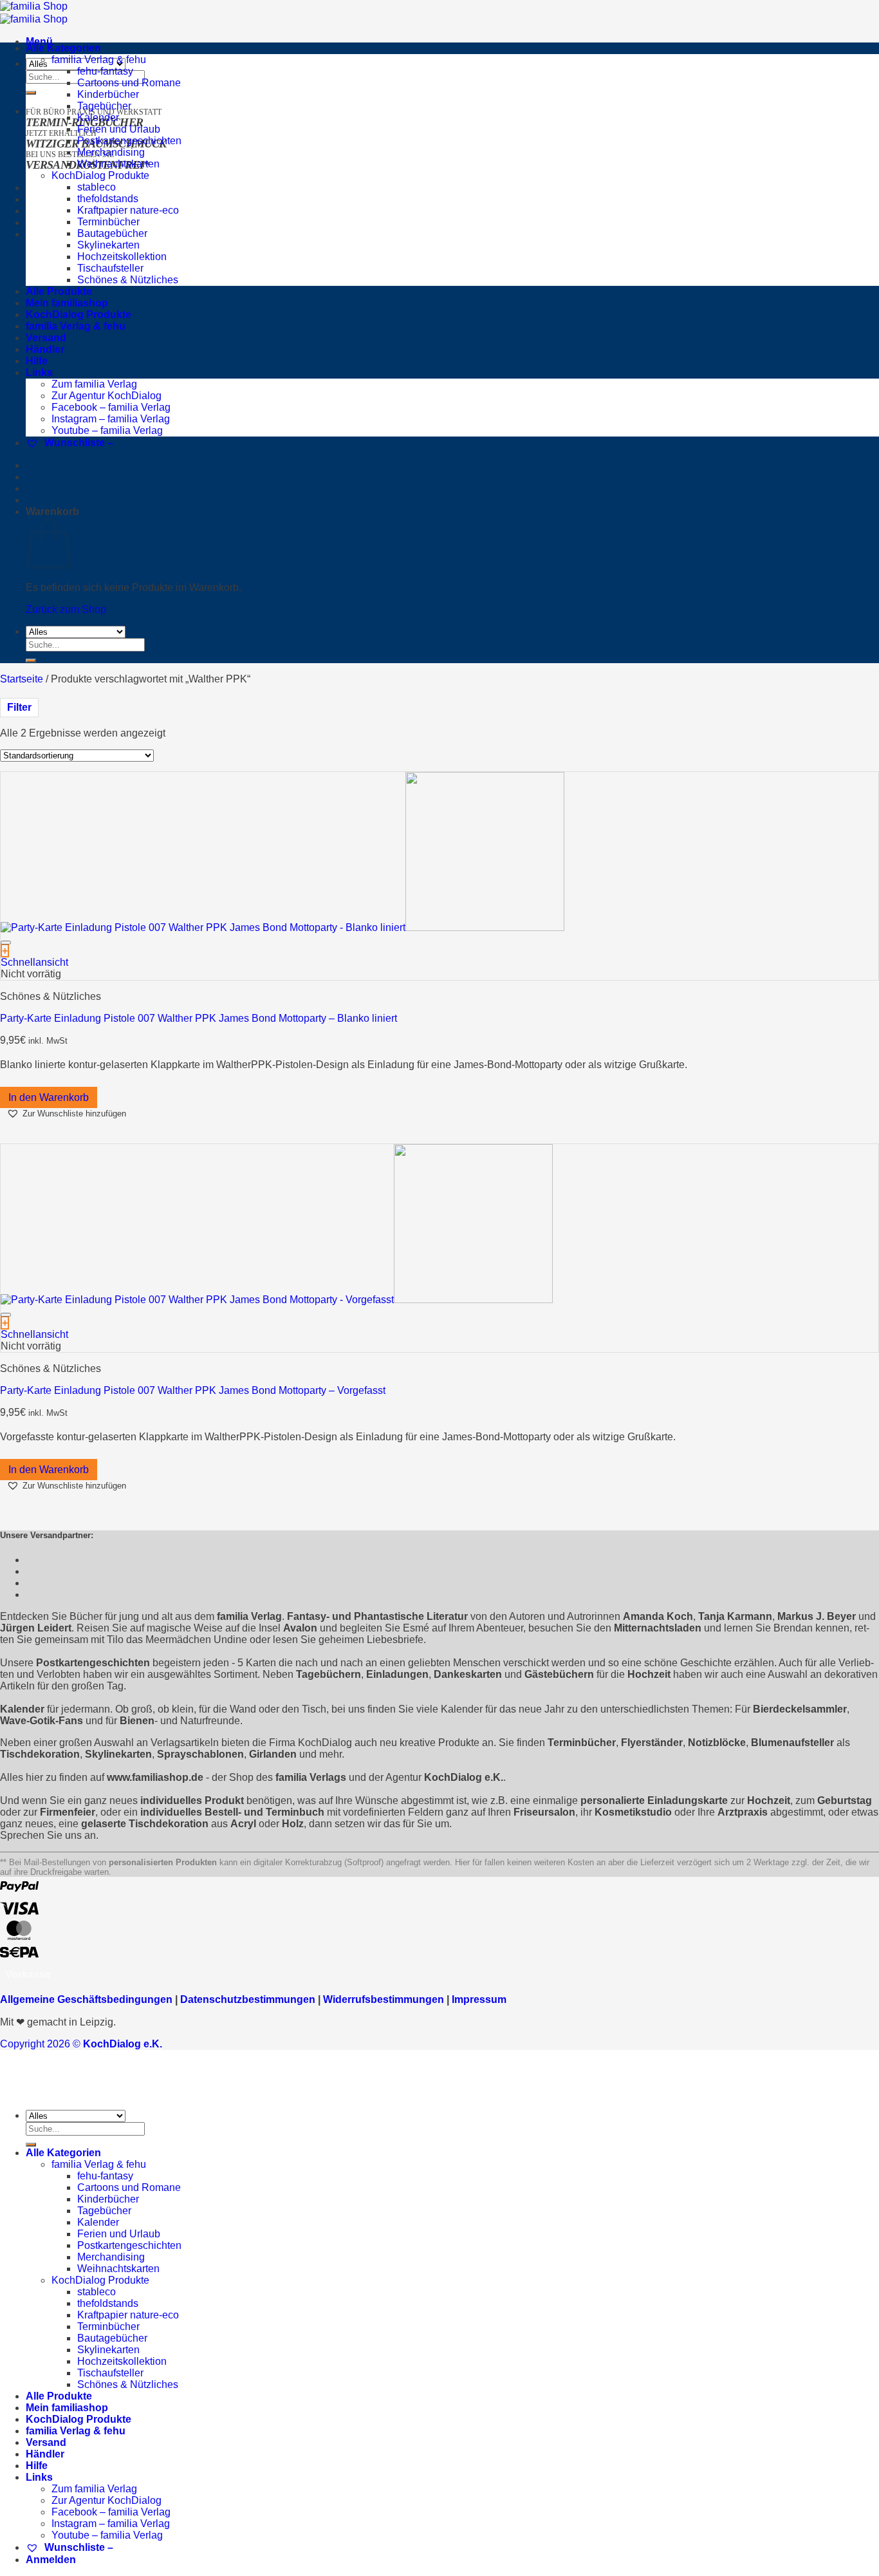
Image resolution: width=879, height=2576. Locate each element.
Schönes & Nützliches (128, 280)
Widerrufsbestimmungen (384, 1999)
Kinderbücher (108, 94)
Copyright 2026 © (81, 2044)
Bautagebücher (112, 233)
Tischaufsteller (110, 268)
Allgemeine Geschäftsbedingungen (86, 1999)
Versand (46, 338)
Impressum (479, 1999)
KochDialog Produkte (100, 175)
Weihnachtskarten (118, 164)
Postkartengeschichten (129, 141)
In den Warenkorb (49, 1097)
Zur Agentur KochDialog (106, 396)
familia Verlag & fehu (99, 60)
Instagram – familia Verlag (111, 419)
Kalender (98, 118)
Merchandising (111, 152)
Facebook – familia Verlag (111, 407)
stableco (97, 187)
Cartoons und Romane (129, 83)
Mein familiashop (67, 303)
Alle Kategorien (63, 48)
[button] (66, 1114)
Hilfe (37, 361)
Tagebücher (104, 106)
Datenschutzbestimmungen (248, 1999)
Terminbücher (108, 222)
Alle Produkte (59, 291)
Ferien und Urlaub (119, 129)
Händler (45, 349)
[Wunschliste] (6, 943)
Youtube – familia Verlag (107, 430)
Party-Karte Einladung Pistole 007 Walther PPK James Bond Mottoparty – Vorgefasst (193, 1390)
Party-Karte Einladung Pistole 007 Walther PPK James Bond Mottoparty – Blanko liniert (199, 1018)
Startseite (22, 679)
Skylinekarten (108, 245)
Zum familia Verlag (94, 384)
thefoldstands (108, 199)
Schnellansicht (34, 962)
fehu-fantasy (105, 71)
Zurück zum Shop (66, 609)
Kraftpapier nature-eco (128, 210)
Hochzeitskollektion (122, 257)
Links (39, 372)
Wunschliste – (78, 443)
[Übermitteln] (31, 93)
